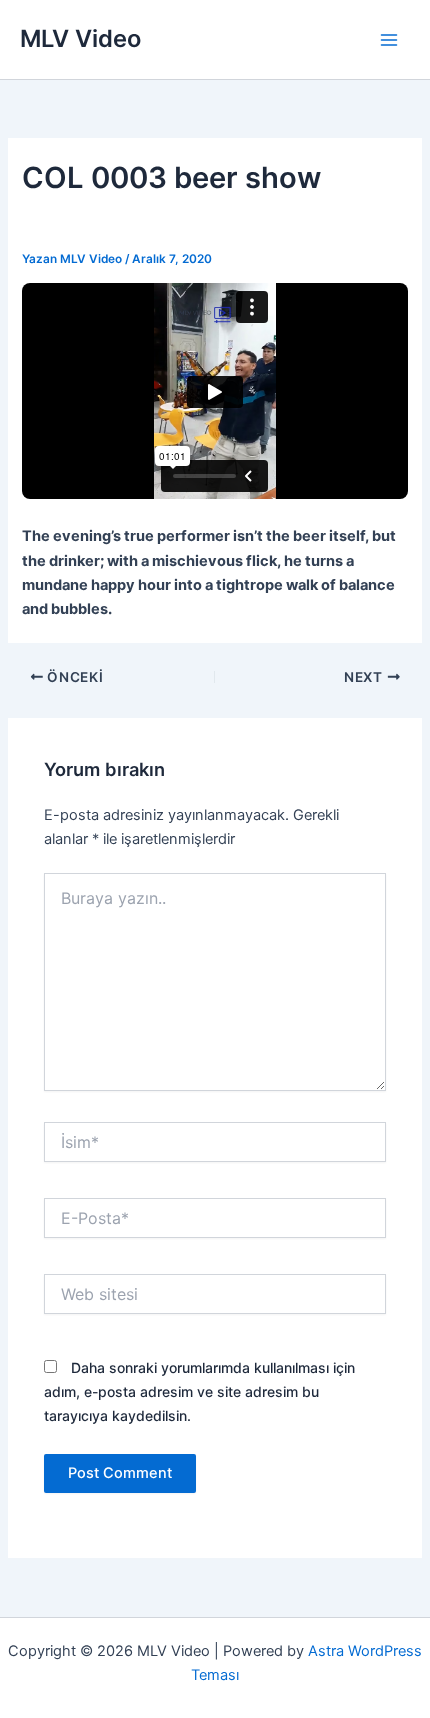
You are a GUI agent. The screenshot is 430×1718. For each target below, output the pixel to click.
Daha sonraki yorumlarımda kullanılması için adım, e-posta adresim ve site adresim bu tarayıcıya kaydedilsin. (199, 1391)
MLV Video (80, 38)
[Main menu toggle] (389, 40)
